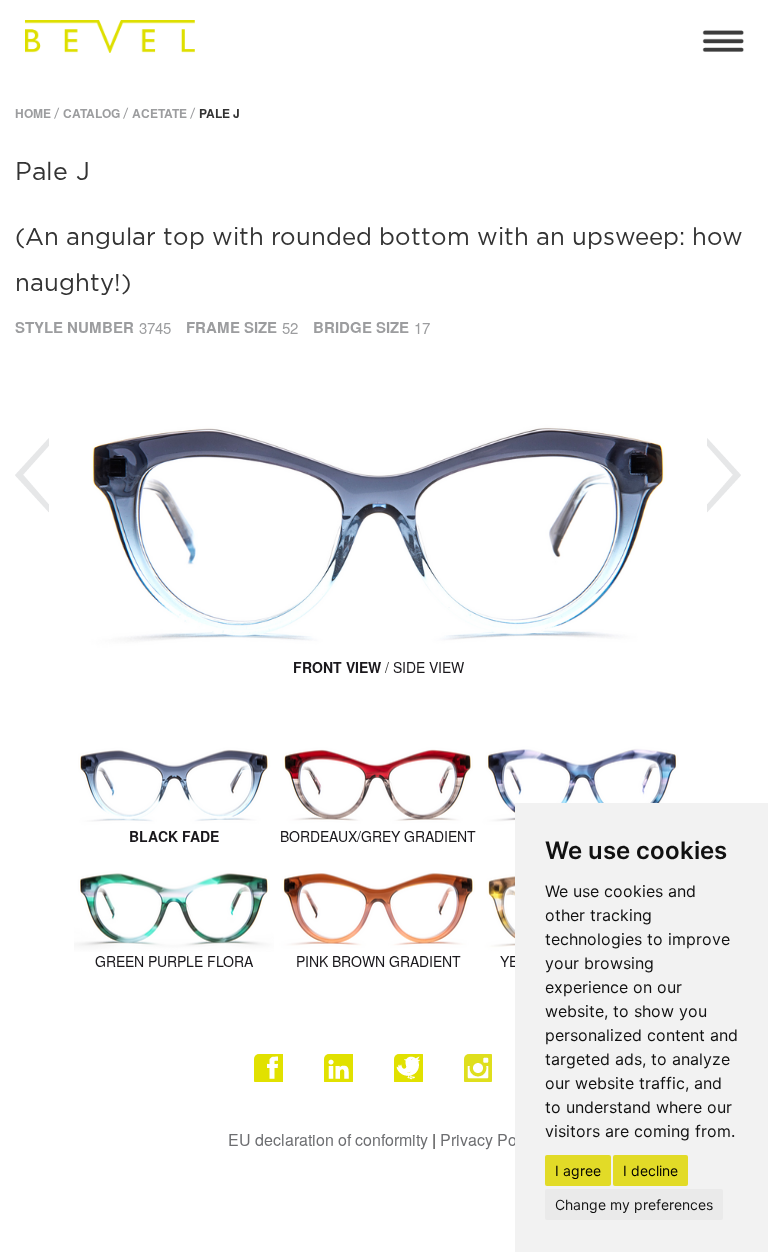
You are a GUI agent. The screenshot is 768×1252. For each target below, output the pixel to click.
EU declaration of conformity (328, 1139)
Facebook (279, 1079)
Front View (337, 667)
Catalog (91, 113)
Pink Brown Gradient (378, 961)
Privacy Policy (490, 1139)
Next (724, 475)
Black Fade (174, 836)
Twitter (419, 1079)
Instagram (489, 1079)
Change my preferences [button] (634, 1204)
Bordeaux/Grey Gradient (378, 836)
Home (33, 113)
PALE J (219, 113)
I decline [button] (650, 1170)
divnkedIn (349, 1079)
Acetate (159, 113)
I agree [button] (578, 1170)
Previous (32, 475)
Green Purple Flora (174, 961)
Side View (428, 667)
